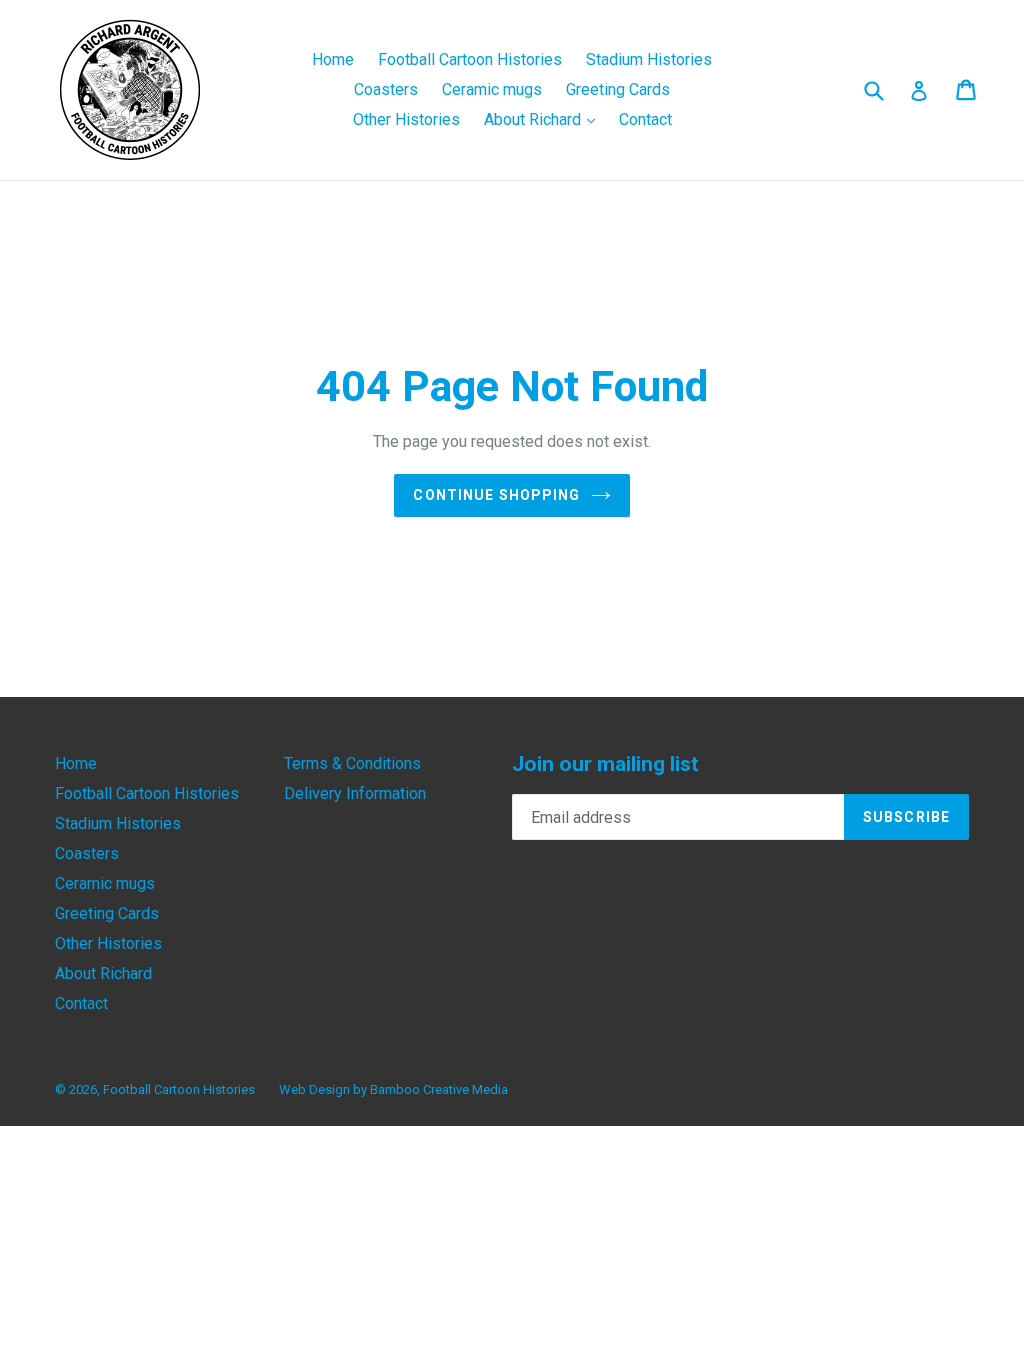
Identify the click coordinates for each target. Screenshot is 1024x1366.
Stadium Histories (649, 59)
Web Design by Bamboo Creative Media (393, 1089)
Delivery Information (355, 793)
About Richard (544, 119)
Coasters (386, 89)
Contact (645, 119)
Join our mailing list (605, 764)
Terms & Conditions (352, 763)
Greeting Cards (618, 89)
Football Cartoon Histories (470, 59)
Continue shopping (496, 495)
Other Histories (406, 119)
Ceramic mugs (492, 89)
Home (333, 59)
